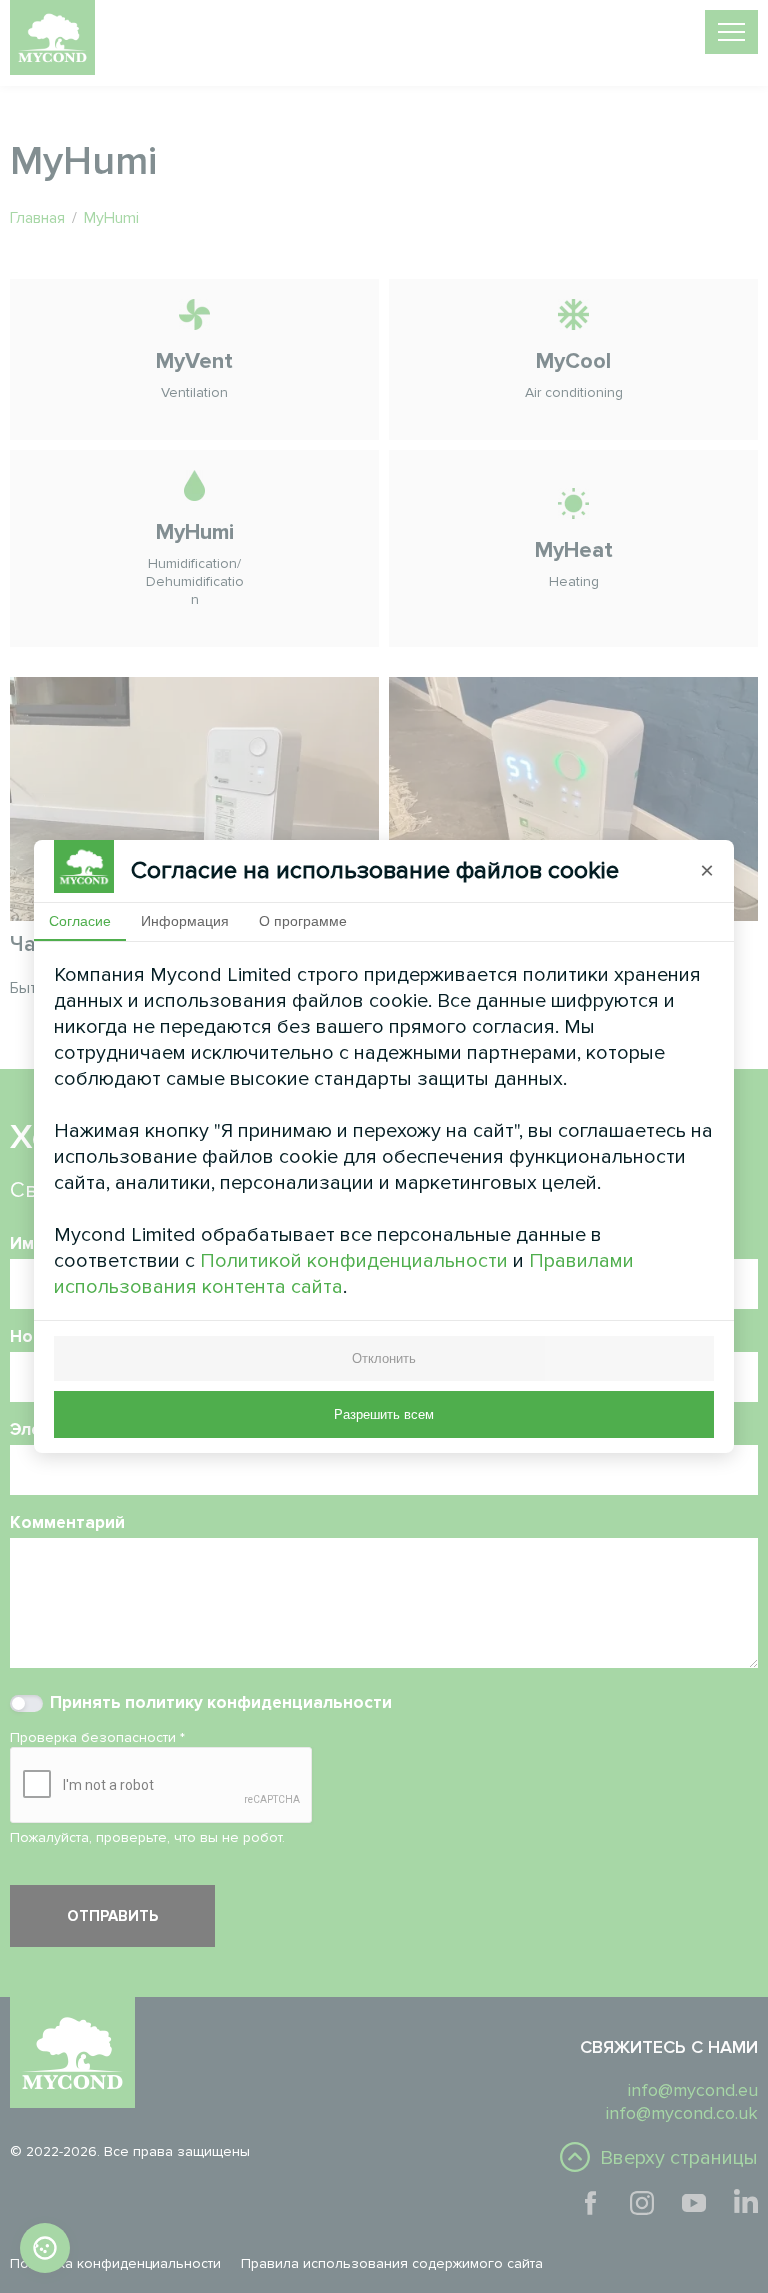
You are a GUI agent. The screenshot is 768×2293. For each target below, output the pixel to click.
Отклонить (384, 1358)
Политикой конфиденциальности (354, 1261)
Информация (185, 921)
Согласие (80, 921)
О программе (303, 921)
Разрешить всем (384, 1414)
